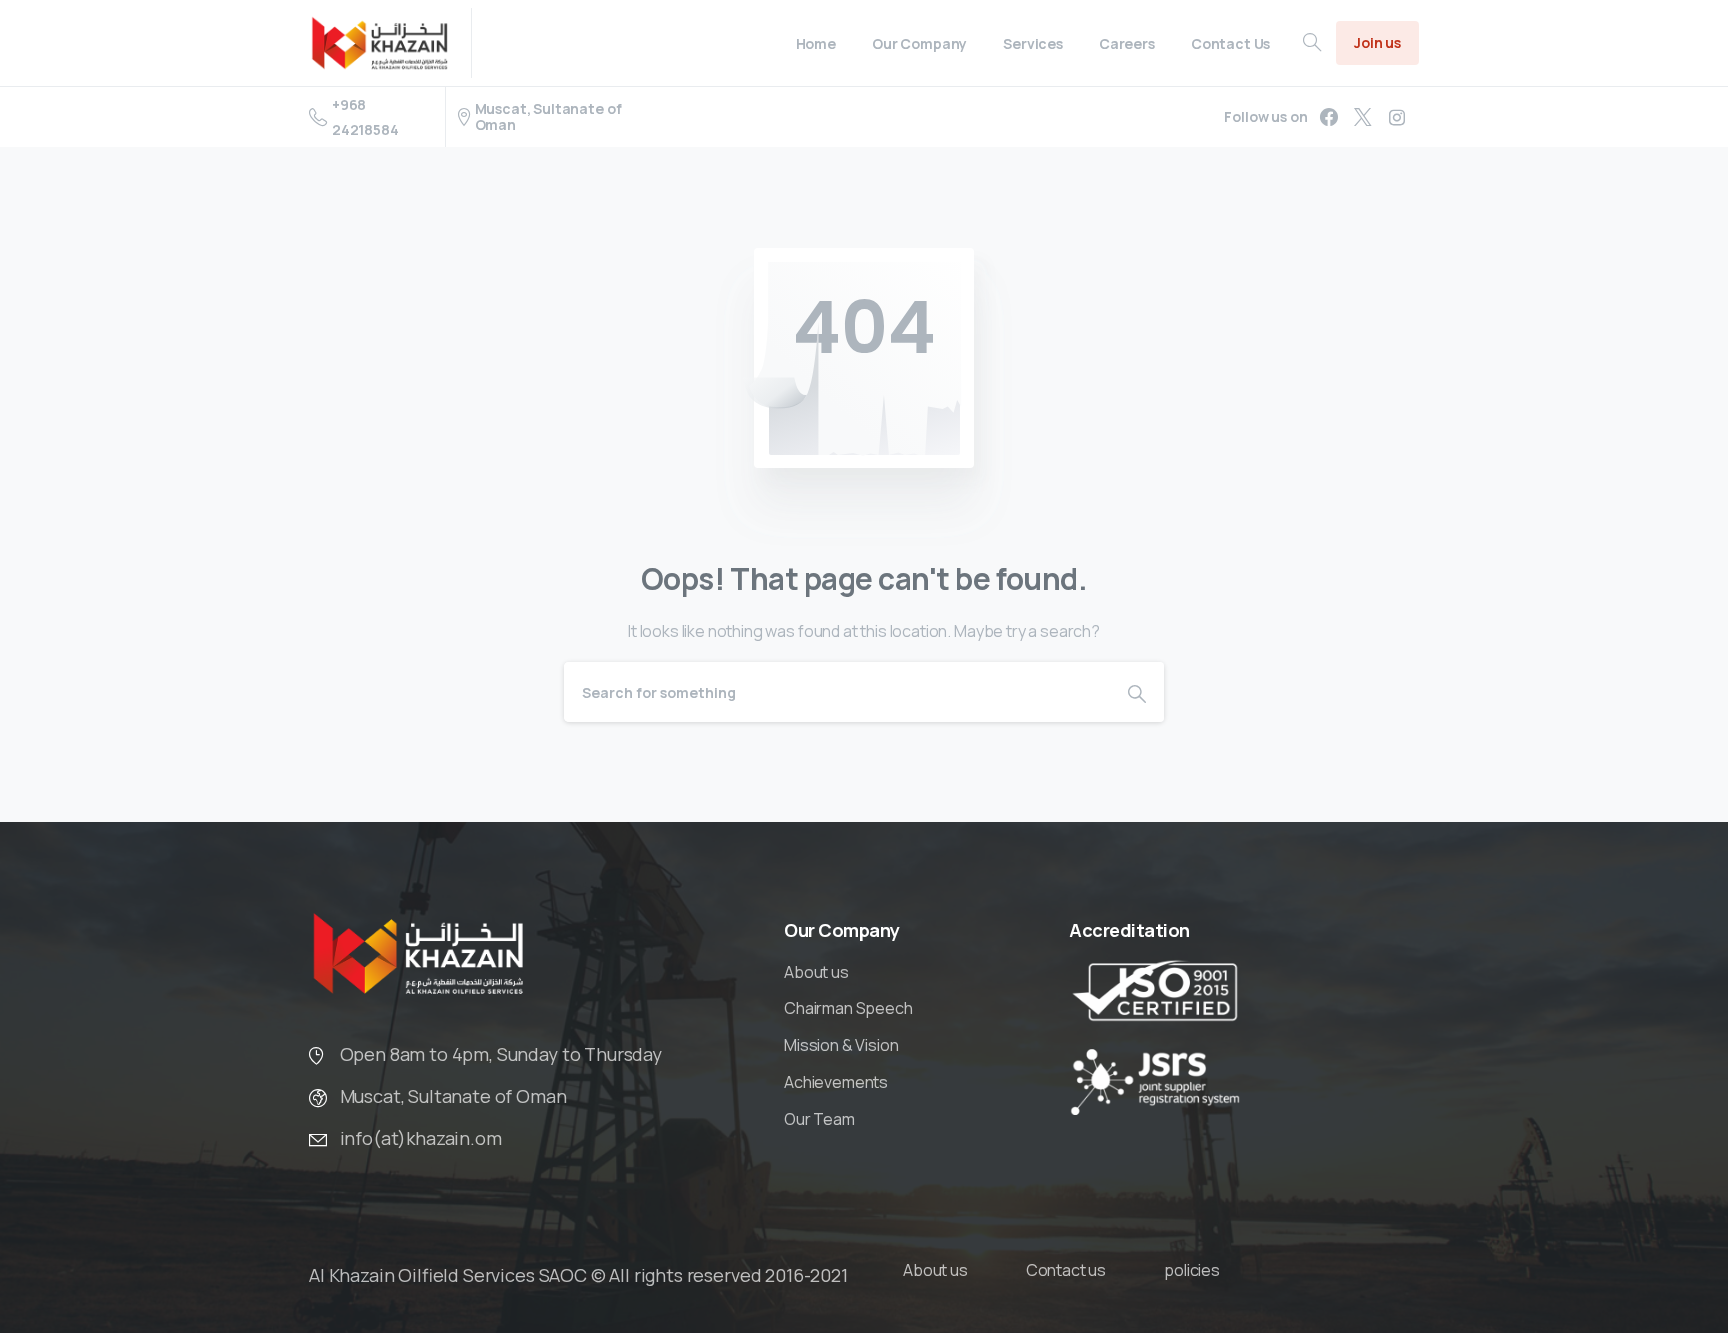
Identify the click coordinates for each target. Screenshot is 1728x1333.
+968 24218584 (365, 117)
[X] (1363, 117)
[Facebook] (1329, 117)
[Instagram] (1397, 117)
